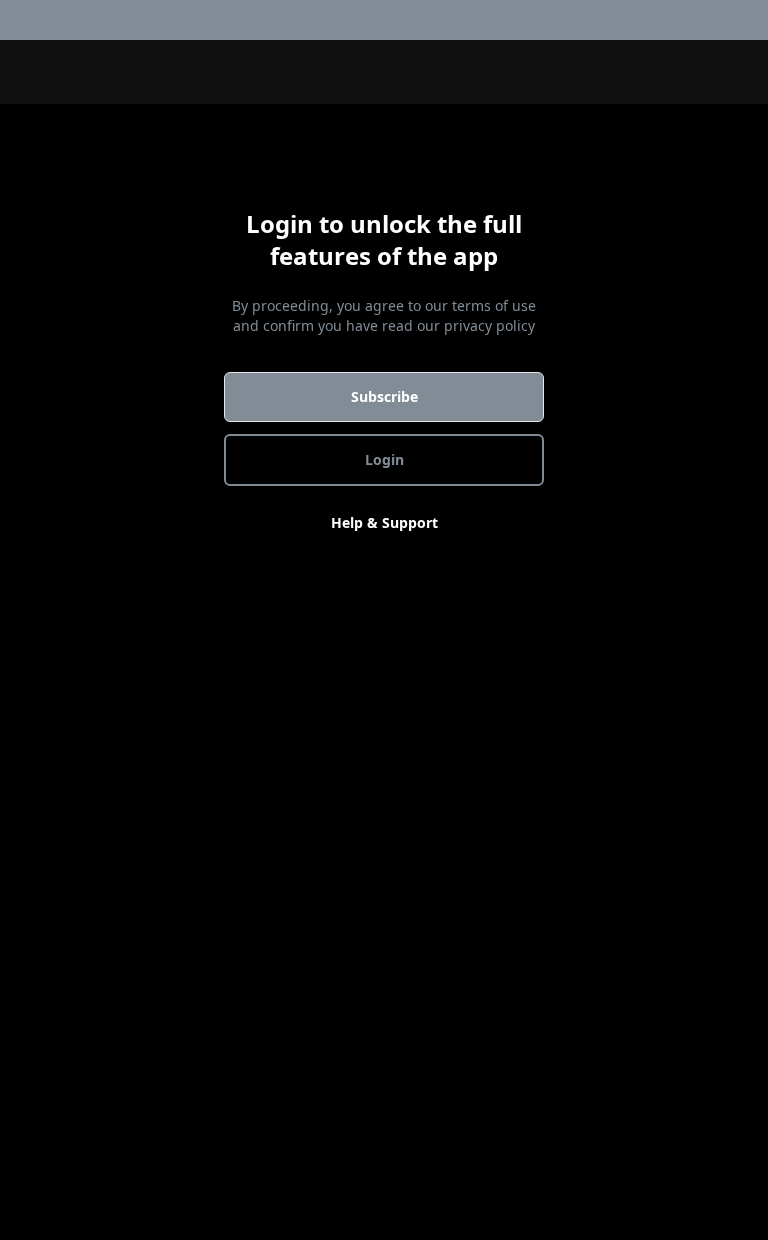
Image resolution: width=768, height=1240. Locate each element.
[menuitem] (756, 20)
